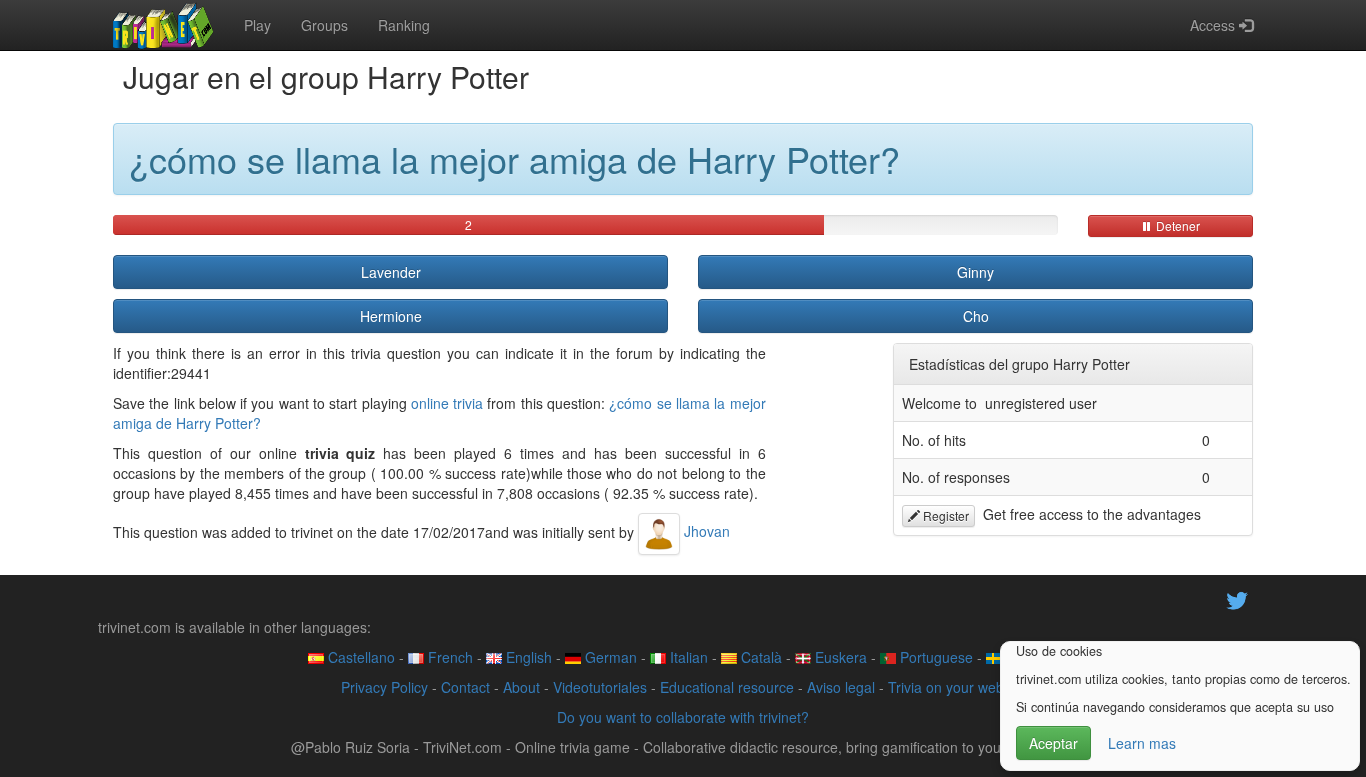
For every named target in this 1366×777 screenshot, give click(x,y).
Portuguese (934, 657)
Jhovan (705, 531)
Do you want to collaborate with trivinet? (683, 717)
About (521, 687)
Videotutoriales (600, 687)
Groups (324, 25)
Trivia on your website (957, 687)
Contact (465, 687)
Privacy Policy (384, 687)
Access (1214, 25)
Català (759, 657)
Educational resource (727, 687)
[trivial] (163, 25)
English (527, 657)
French (448, 657)
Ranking (404, 25)
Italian (687, 657)
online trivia (447, 403)
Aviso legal (841, 687)
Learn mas (1142, 743)
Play (257, 25)
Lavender (391, 272)
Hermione (391, 316)
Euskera (839, 657)
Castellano (359, 657)
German (609, 657)
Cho (976, 316)
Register (944, 515)
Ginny (975, 272)
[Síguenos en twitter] (1237, 598)
